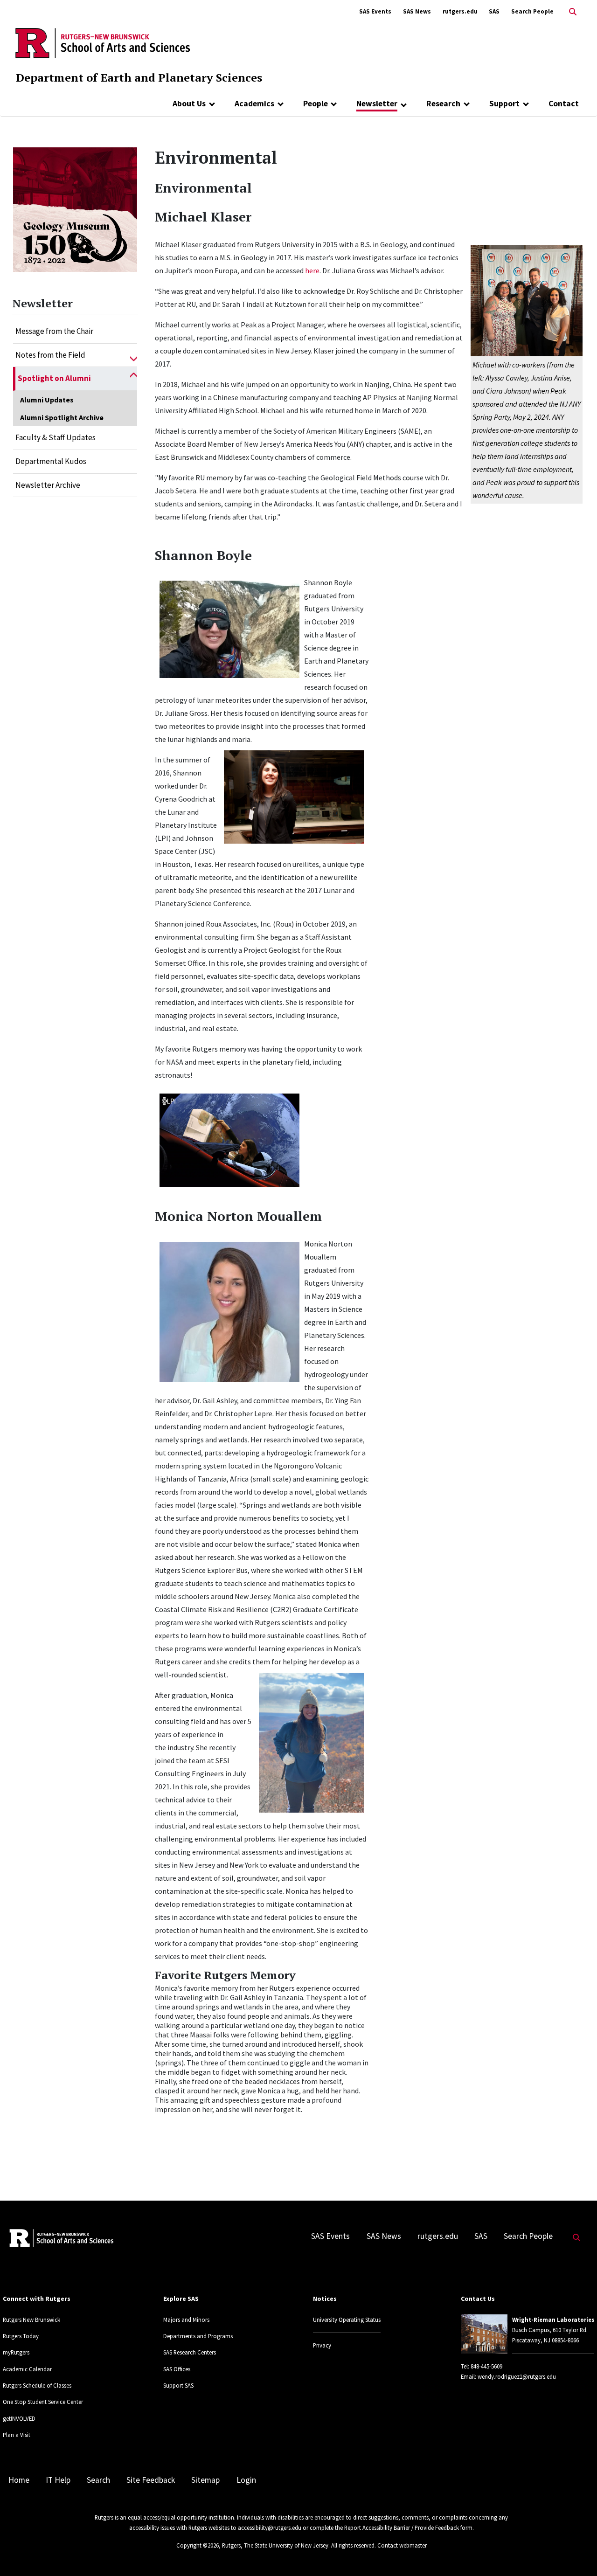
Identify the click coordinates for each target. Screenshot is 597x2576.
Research (443, 104)
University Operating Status (347, 2320)
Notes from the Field (50, 355)
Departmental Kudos (51, 461)
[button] (134, 355)
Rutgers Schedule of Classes (37, 2385)
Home (19, 2480)
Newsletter (377, 104)
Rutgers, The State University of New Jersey (275, 2545)
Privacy (322, 2345)
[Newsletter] (404, 104)
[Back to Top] (577, 2553)
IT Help (58, 2480)
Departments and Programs (198, 2336)
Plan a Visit (17, 2435)
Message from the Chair (54, 331)
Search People (532, 11)
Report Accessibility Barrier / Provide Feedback (402, 2528)
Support (504, 104)
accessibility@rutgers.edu (270, 2528)
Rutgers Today (21, 2336)
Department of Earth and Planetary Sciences (139, 77)
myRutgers (16, 2352)
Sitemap (205, 2480)
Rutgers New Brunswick (31, 2320)
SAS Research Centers (190, 2352)
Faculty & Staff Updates (56, 437)
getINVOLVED (19, 2418)
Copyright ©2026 (198, 2545)
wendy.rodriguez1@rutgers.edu (517, 2376)
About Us (189, 104)
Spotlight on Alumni (54, 378)
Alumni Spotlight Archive (62, 417)
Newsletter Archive (48, 485)
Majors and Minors (186, 2320)
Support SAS (178, 2385)
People (316, 104)
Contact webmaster (402, 2545)
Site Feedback (151, 2480)
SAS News (417, 11)
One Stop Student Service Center (43, 2402)
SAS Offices (177, 2369)
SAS (494, 11)
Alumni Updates (47, 400)
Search (98, 2480)
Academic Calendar (27, 2369)
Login (246, 2480)
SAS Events (375, 11)
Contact (564, 104)
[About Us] (212, 104)
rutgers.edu (460, 11)
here (312, 270)
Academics (254, 104)
